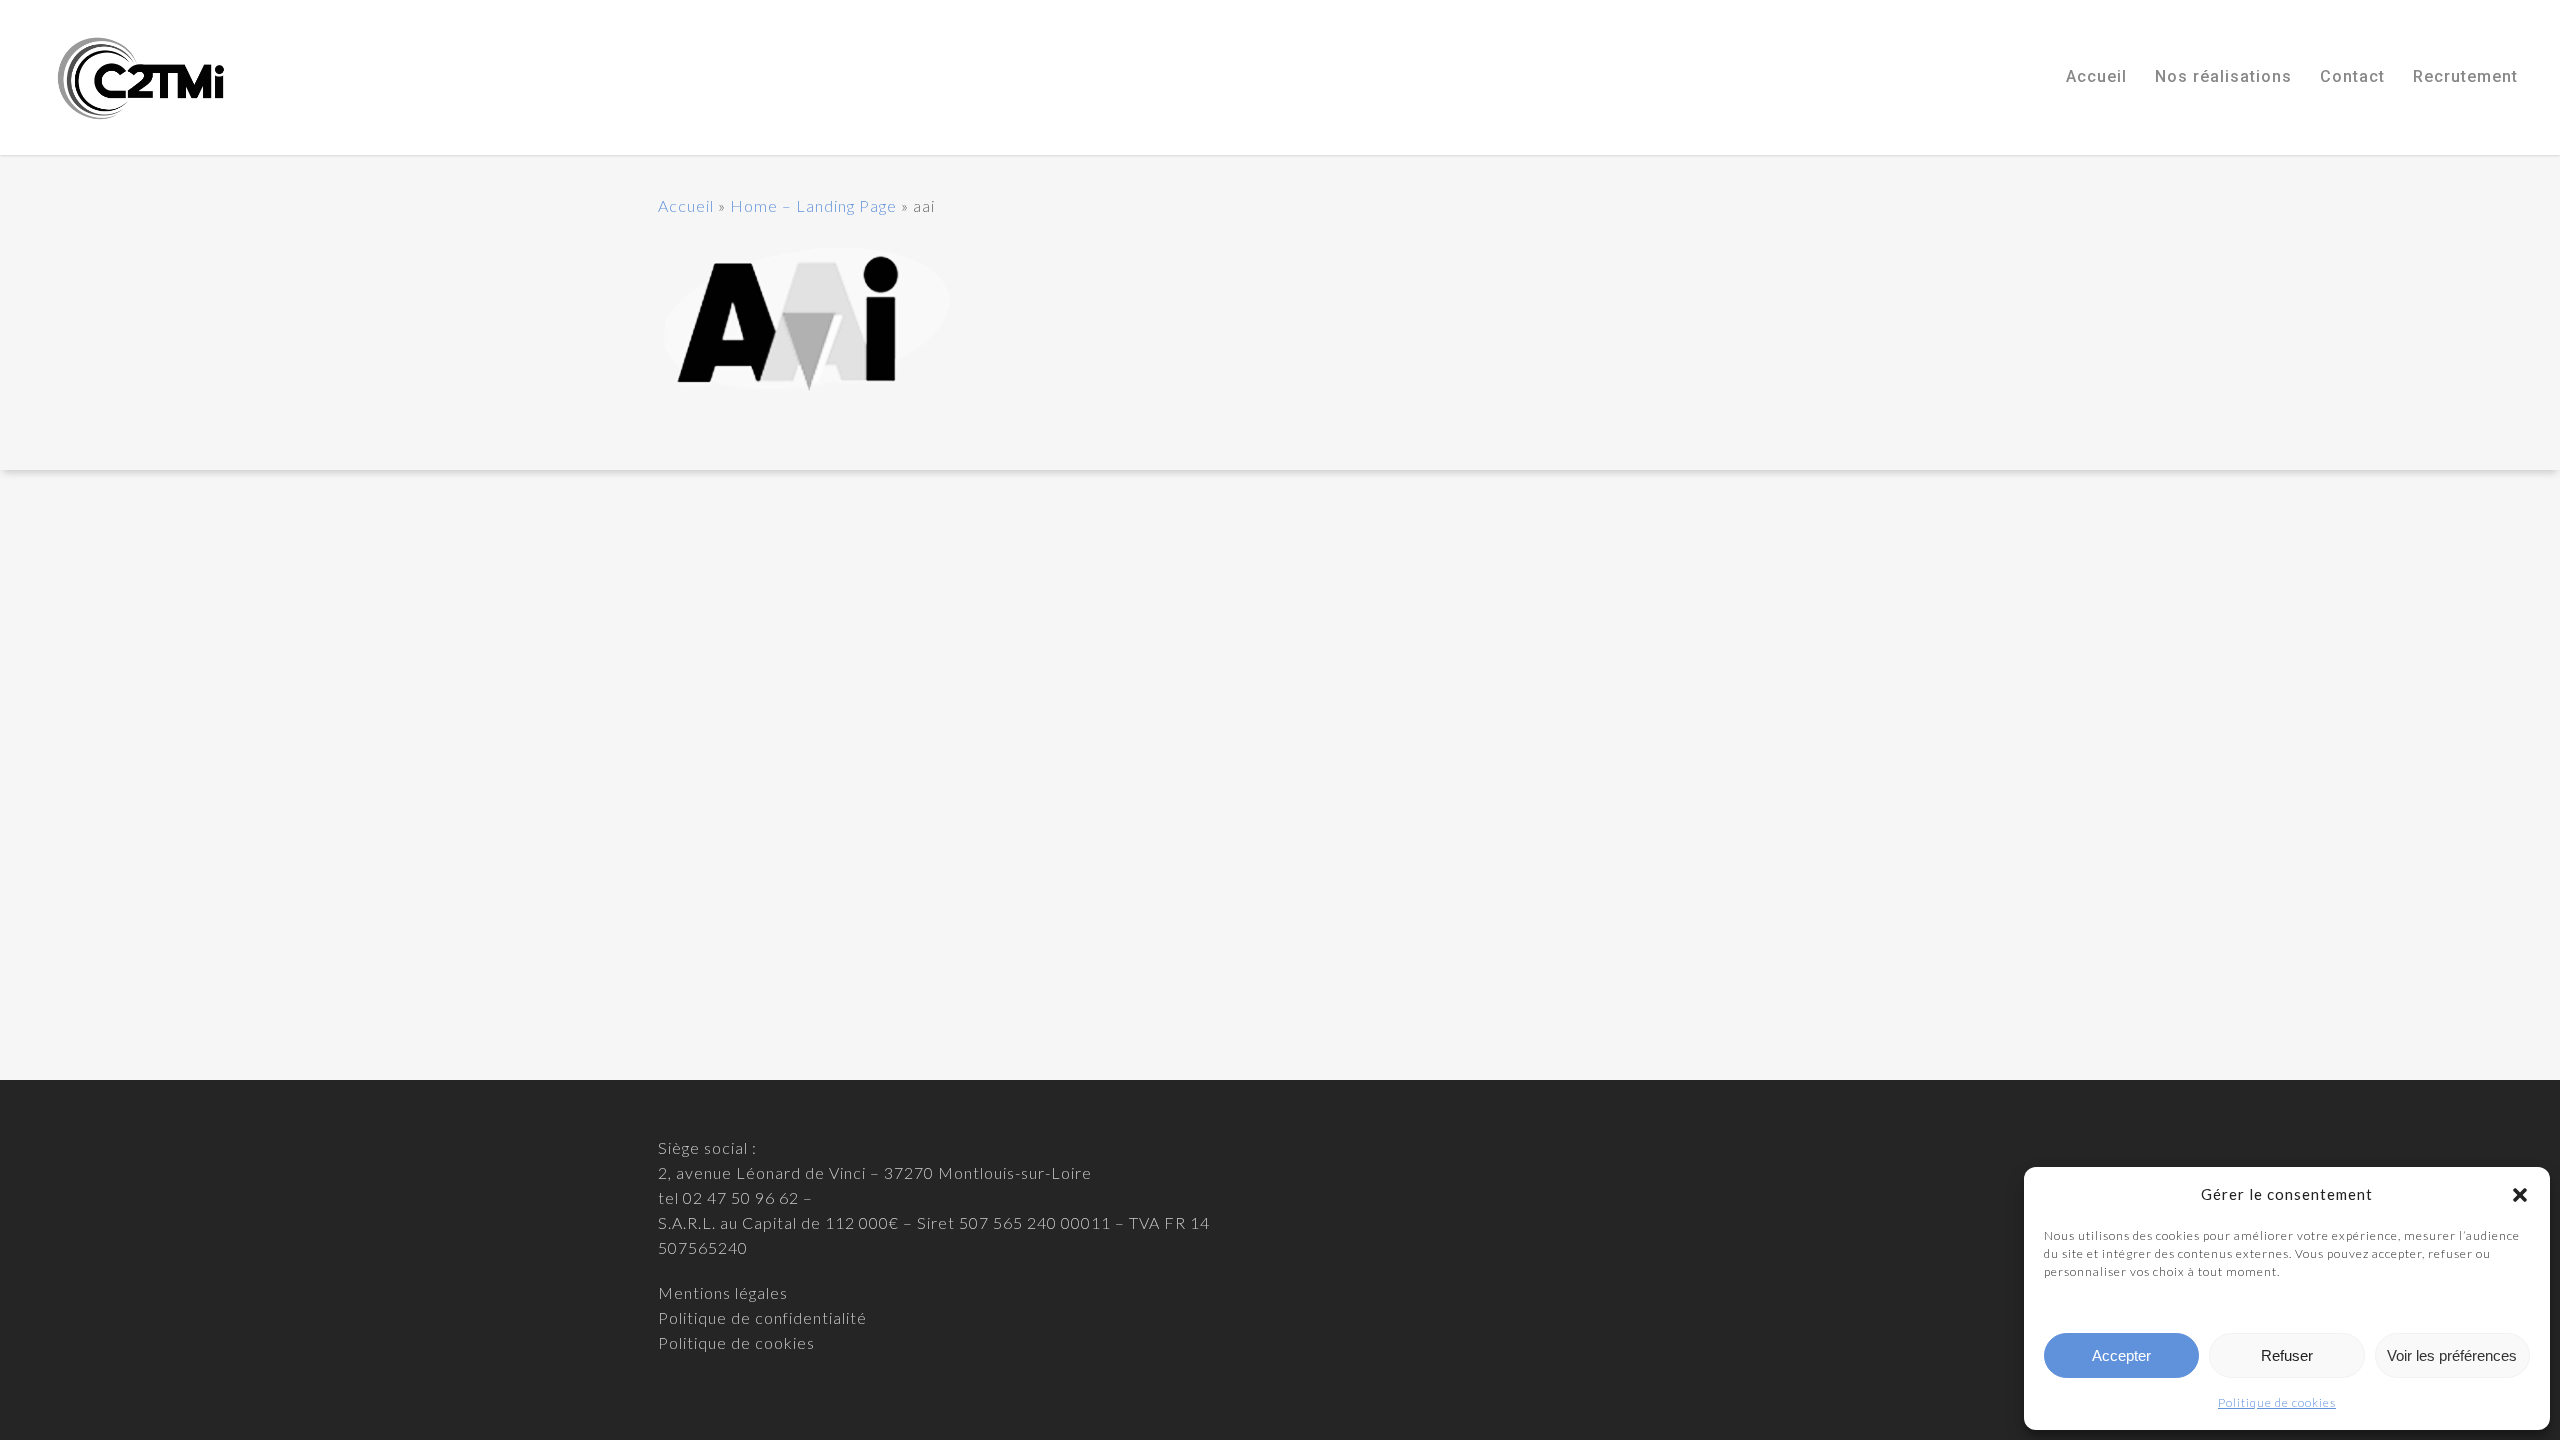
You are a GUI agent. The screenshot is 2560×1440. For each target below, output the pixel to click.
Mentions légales (723, 1292)
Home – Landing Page (813, 205)
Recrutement (2465, 76)
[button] (2520, 1195)
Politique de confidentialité (762, 1317)
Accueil (2096, 76)
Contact (2352, 76)
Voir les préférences (2452, 1355)
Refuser (2287, 1355)
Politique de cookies (2277, 1402)
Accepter (2121, 1355)
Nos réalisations (2223, 76)
